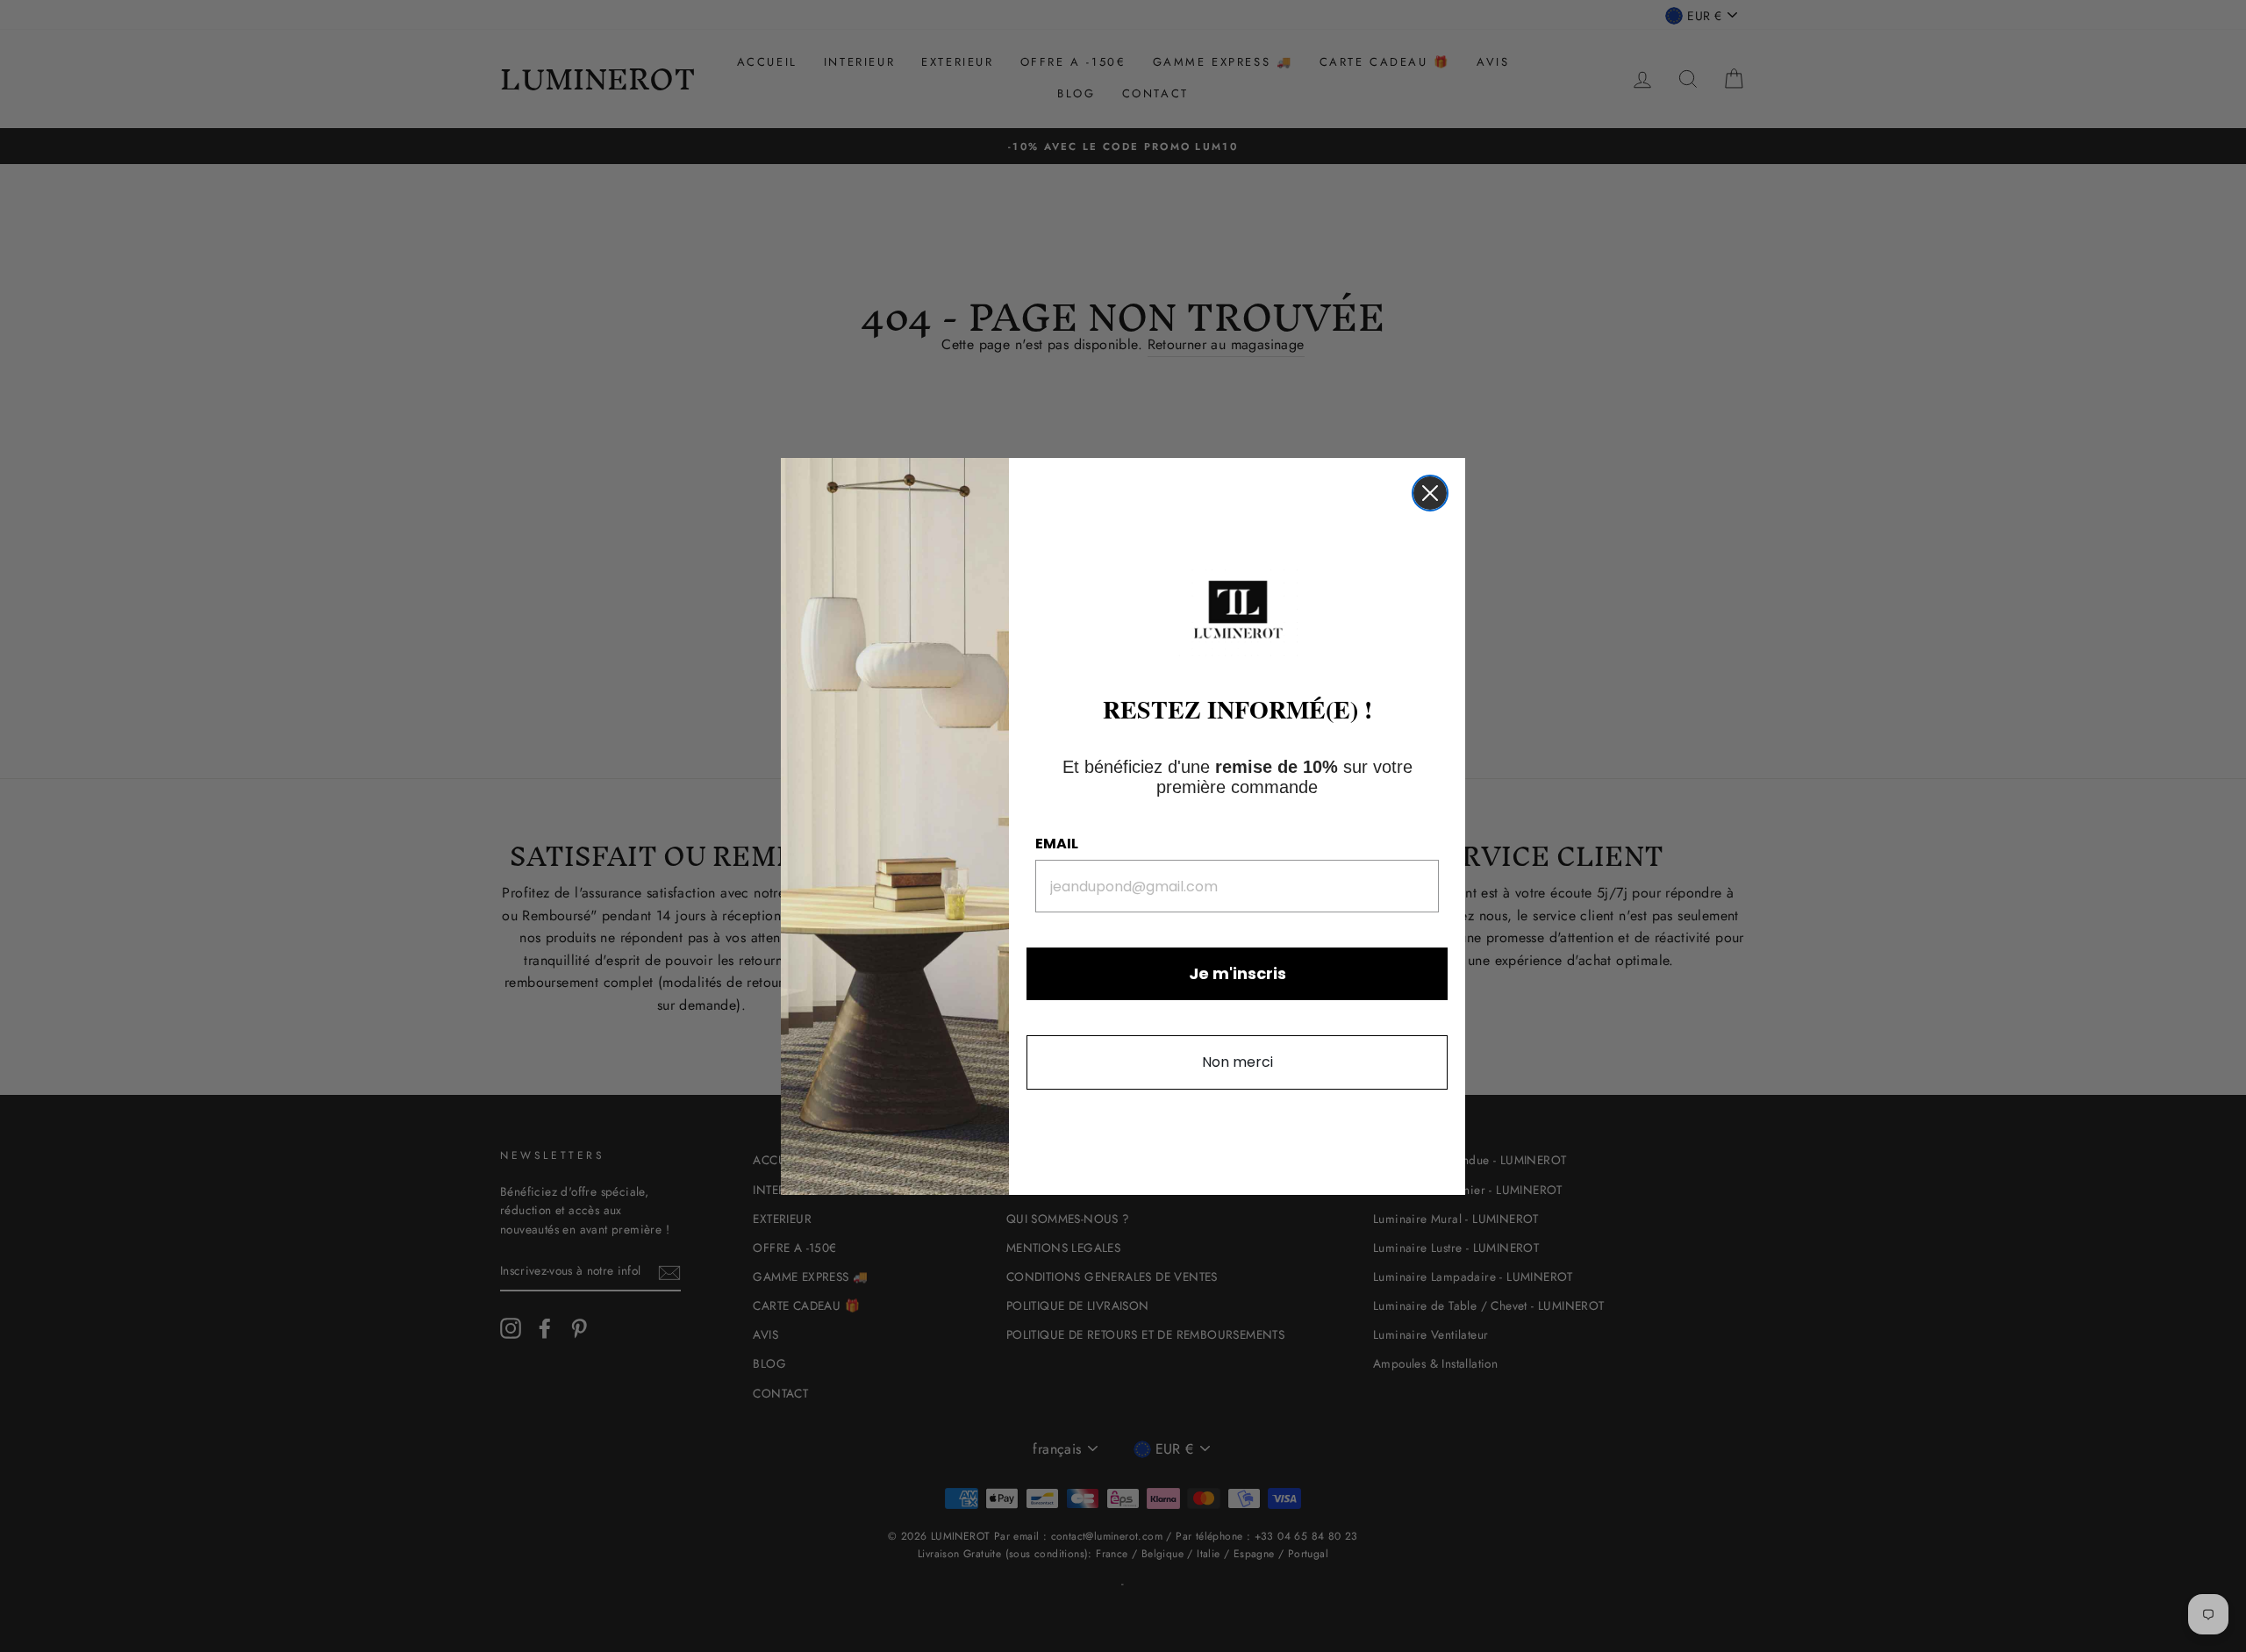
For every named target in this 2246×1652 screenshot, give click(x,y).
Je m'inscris (1237, 973)
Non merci (1237, 1062)
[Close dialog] (1430, 493)
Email (1057, 844)
